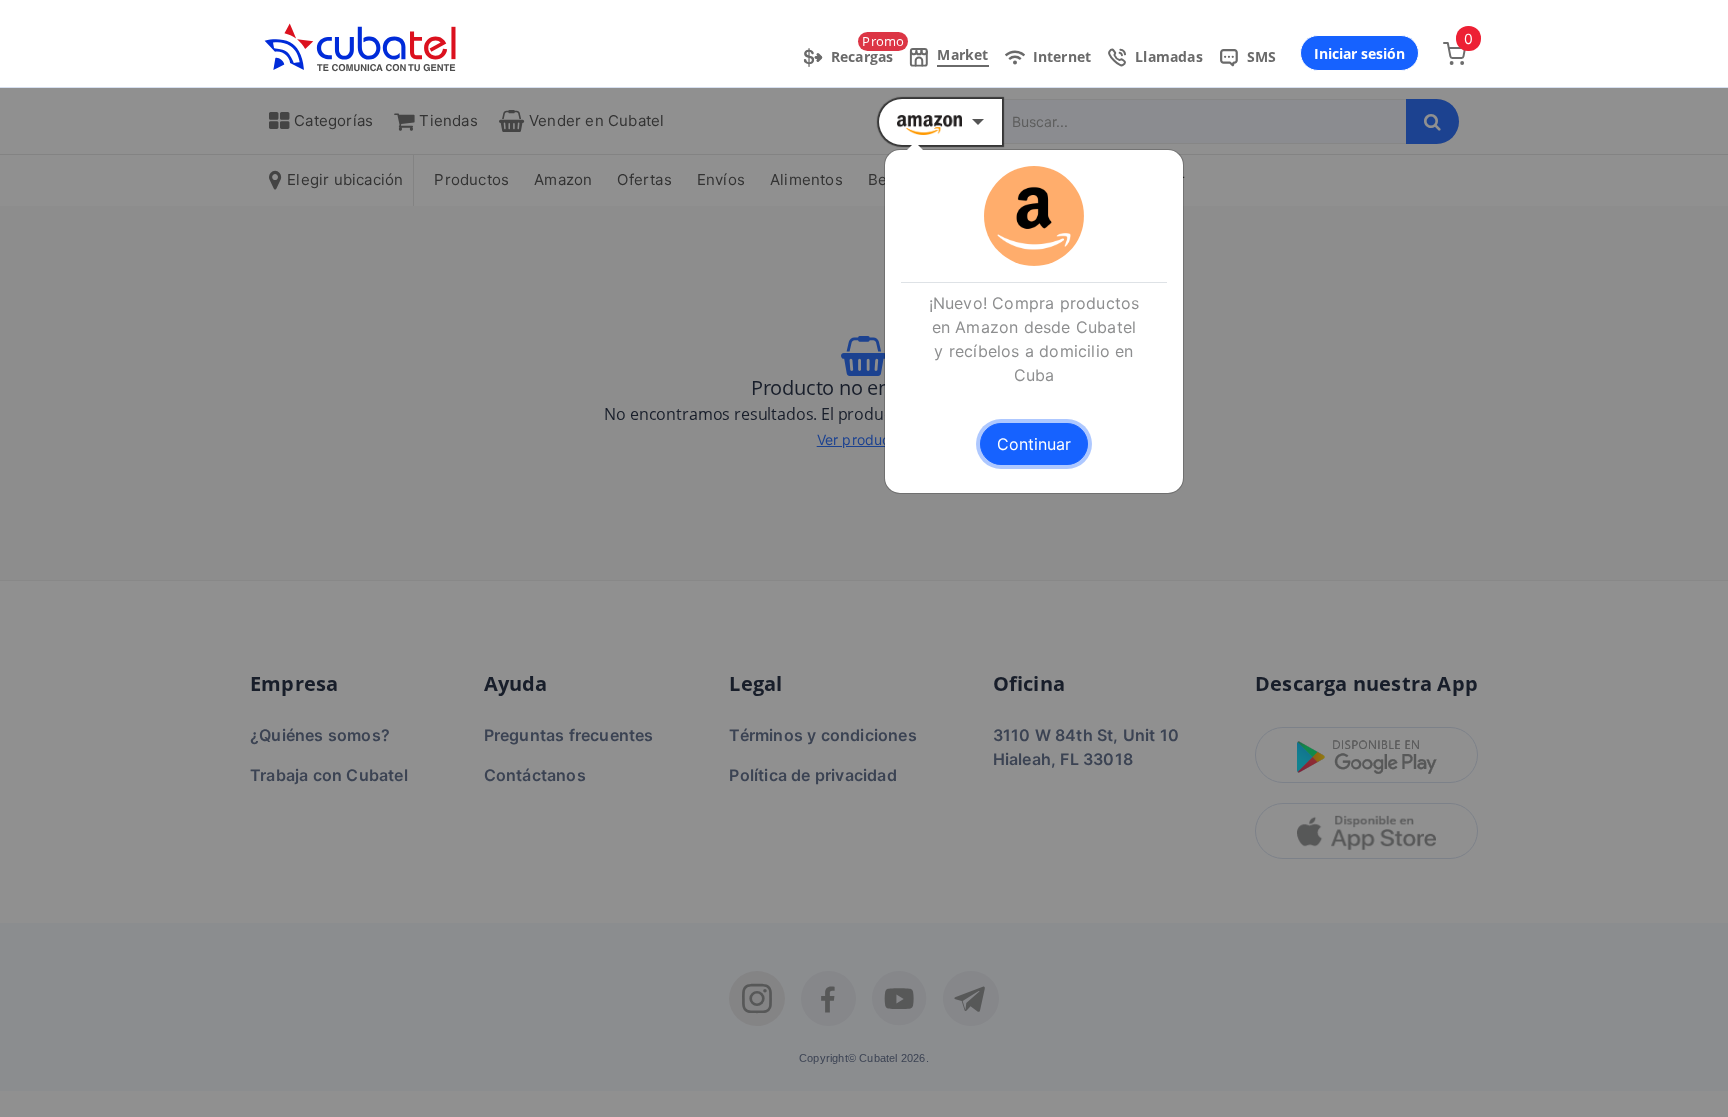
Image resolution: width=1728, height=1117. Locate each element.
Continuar (1034, 444)
